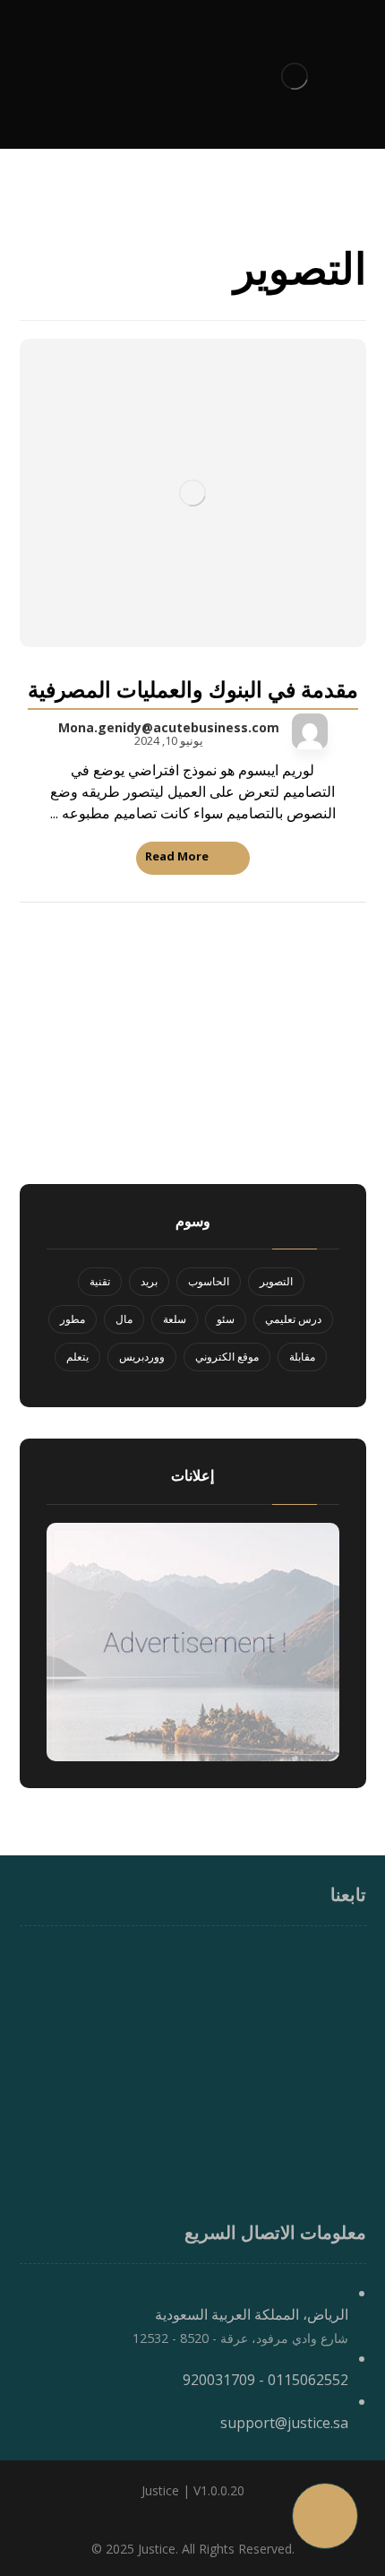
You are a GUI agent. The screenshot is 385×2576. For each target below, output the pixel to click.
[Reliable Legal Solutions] (295, 76)
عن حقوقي (316, 2096)
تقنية (100, 1281)
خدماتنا (328, 2119)
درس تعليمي (293, 1319)
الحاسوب (209, 1281)
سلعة (175, 1319)
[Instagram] (192, 1962)
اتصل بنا (325, 2186)
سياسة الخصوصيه (295, 2141)
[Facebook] (228, 1962)
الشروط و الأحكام (295, 2164)
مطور (73, 1319)
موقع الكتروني (227, 1357)
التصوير (276, 1281)
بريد (149, 1281)
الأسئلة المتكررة (301, 2209)
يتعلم (77, 1357)
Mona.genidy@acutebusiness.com (169, 728)
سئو (226, 1319)
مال (124, 1319)
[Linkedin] (157, 1962)
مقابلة (302, 1357)
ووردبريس (142, 1357)
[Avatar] (310, 731)
